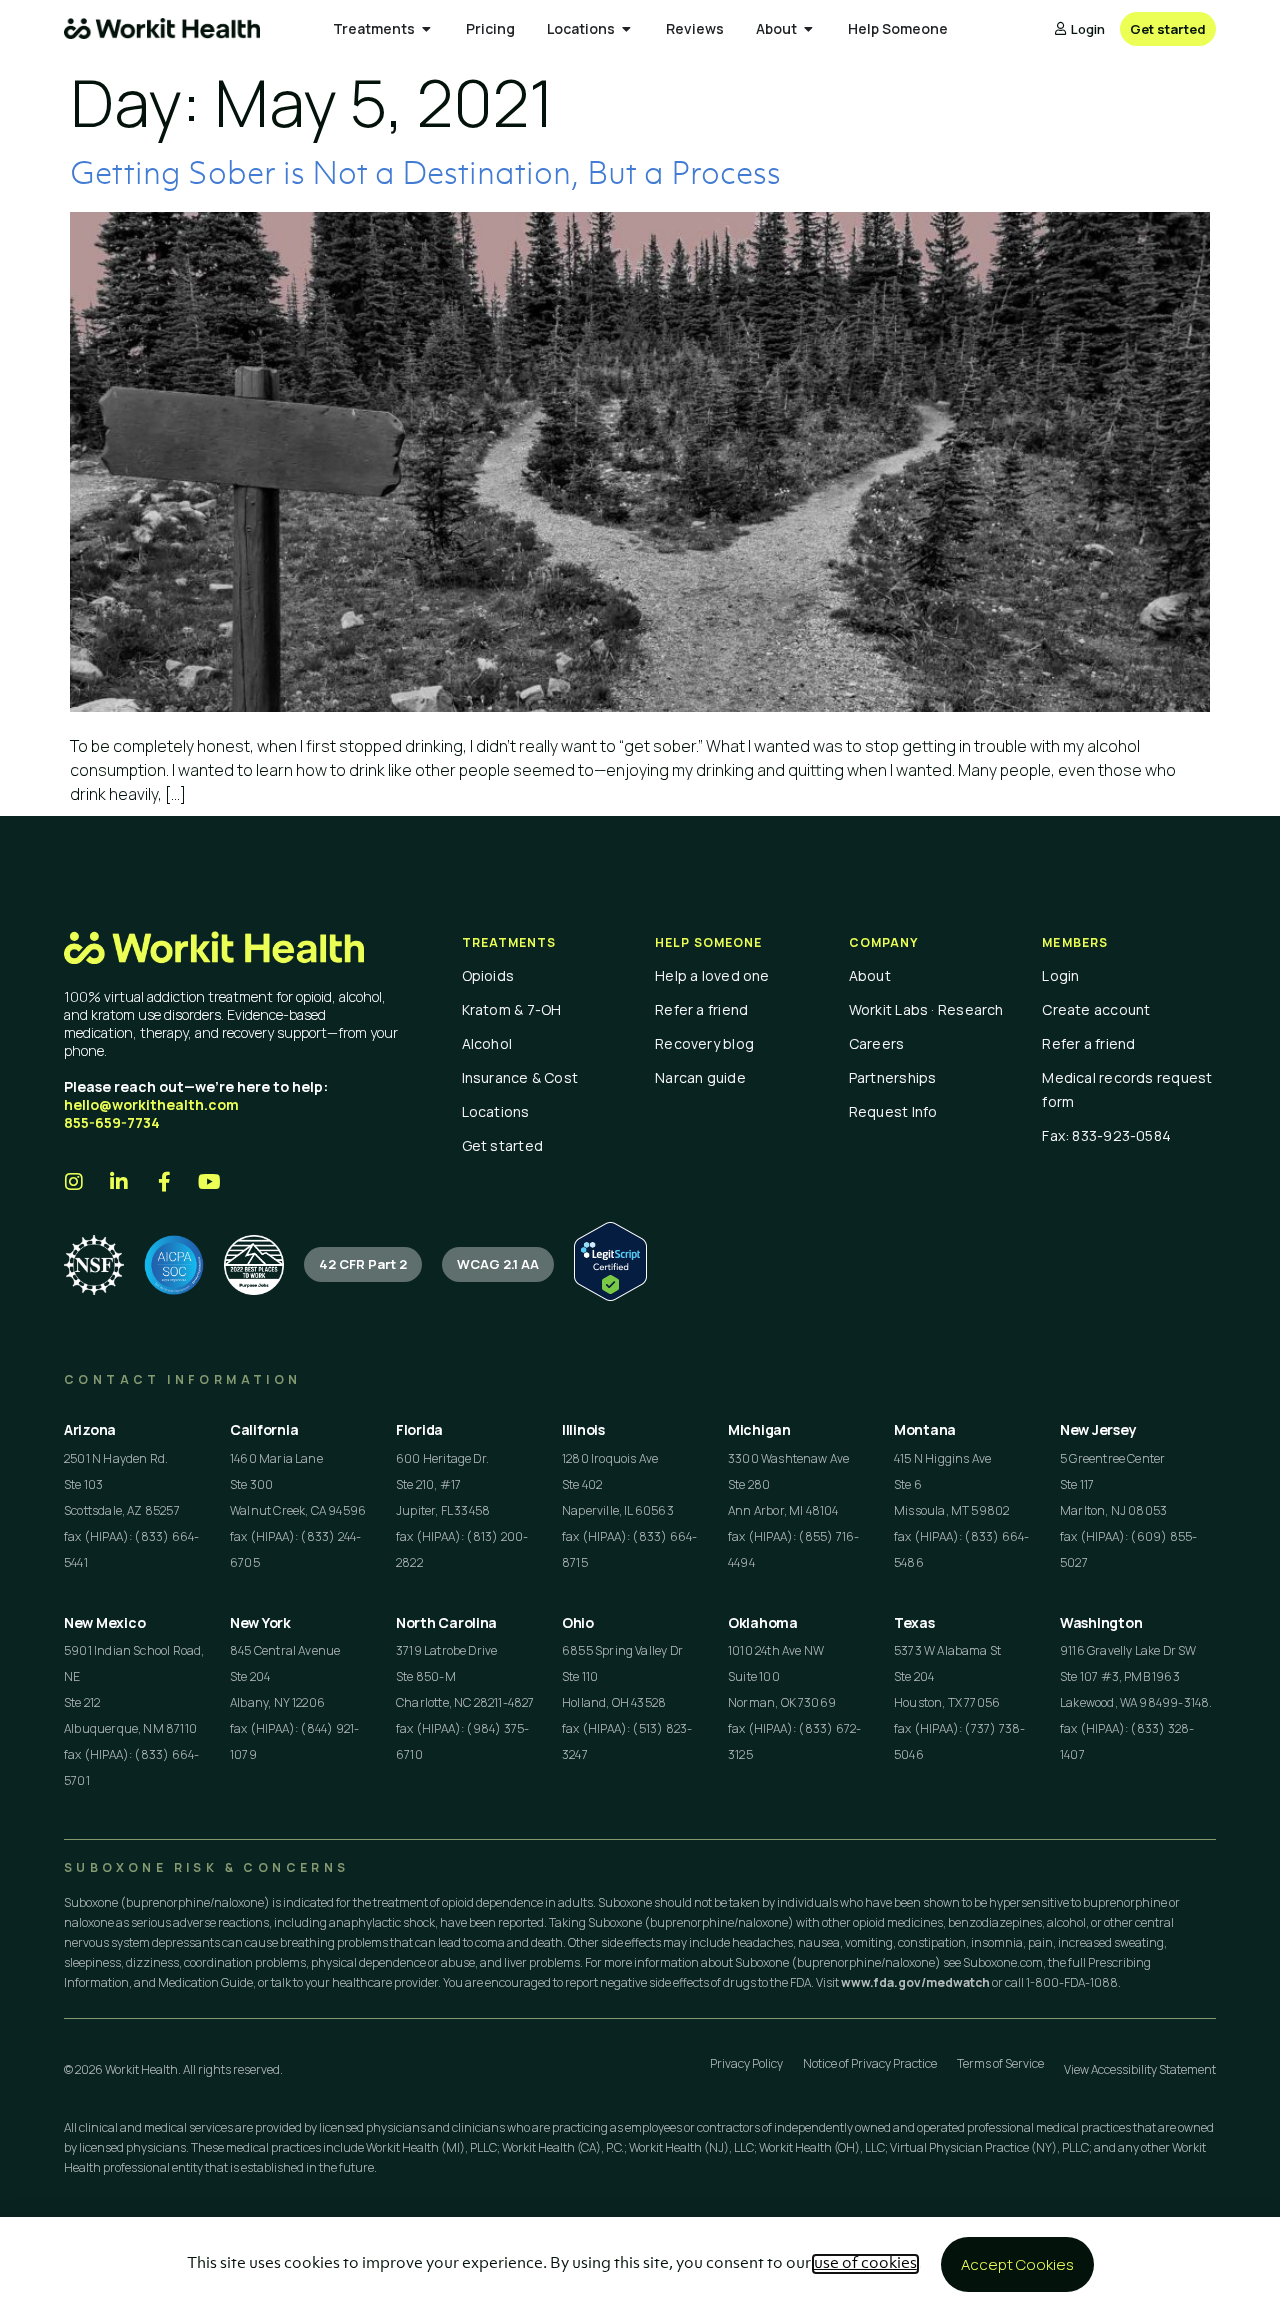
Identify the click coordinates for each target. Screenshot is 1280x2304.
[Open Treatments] (427, 29)
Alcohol (487, 1043)
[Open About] (809, 29)
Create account (1096, 1009)
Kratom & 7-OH (512, 1009)
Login (1060, 975)
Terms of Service (1000, 2063)
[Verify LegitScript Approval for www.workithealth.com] (610, 1295)
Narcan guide (700, 1077)
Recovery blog (704, 1043)
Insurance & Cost (520, 1077)
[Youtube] (209, 1182)
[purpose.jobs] (254, 1265)
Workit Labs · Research (926, 1009)
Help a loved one (712, 975)
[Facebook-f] (164, 1182)
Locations (496, 1111)
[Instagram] (74, 1182)
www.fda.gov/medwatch (915, 1982)
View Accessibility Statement (1140, 2069)
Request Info (893, 1111)
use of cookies (865, 2264)
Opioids (488, 975)
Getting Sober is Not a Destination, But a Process (425, 176)
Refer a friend (701, 1009)
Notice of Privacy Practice (870, 2063)
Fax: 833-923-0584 (1106, 1135)
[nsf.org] (94, 1265)
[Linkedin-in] (119, 1182)
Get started (502, 1145)
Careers (877, 1043)
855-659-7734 (112, 1122)
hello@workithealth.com (151, 1104)
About (870, 975)
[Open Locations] (627, 29)
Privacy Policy (746, 2063)
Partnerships (893, 1077)
